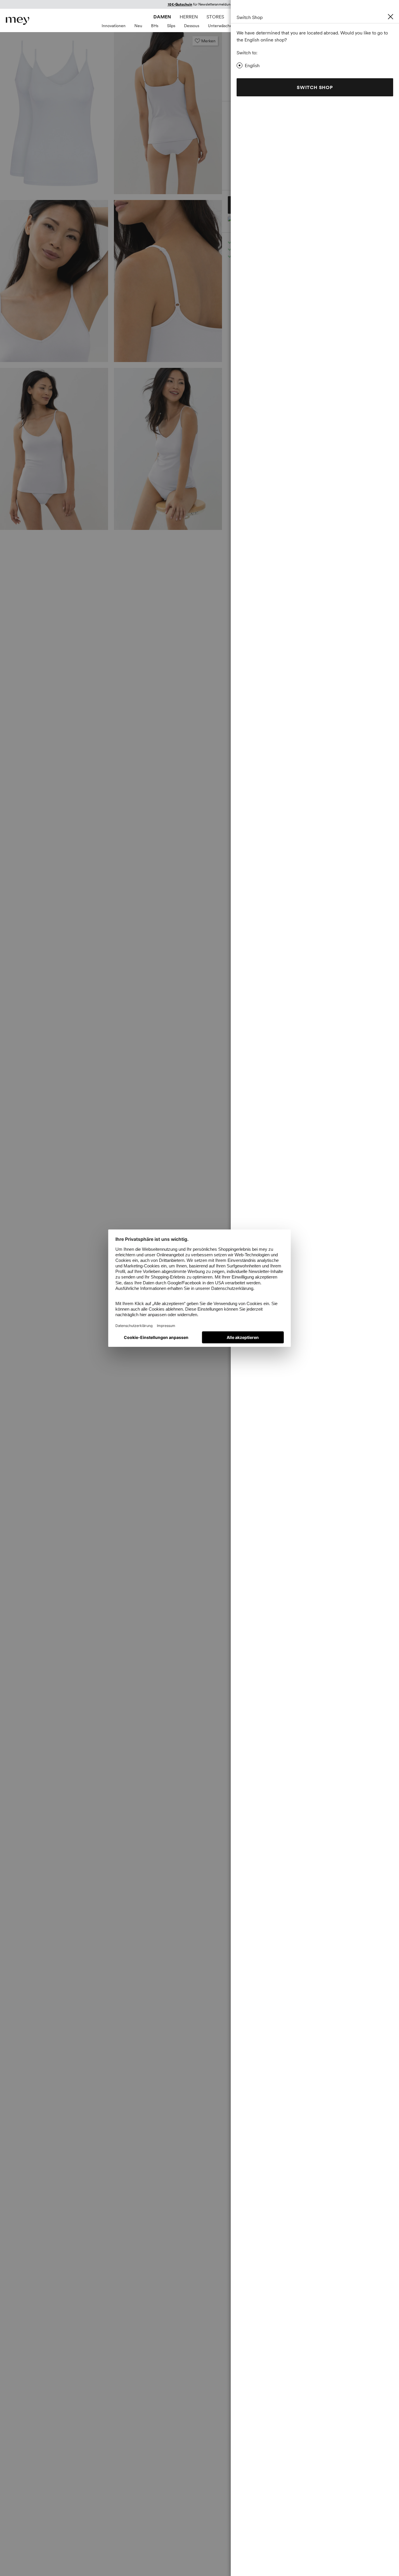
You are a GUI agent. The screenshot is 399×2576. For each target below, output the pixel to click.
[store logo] (18, 21)
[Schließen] (391, 17)
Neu (138, 26)
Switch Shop (315, 87)
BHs (155, 26)
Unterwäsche (220, 26)
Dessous (192, 26)
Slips (171, 26)
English (252, 65)
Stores (215, 17)
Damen (162, 17)
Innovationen (114, 26)
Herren (189, 17)
